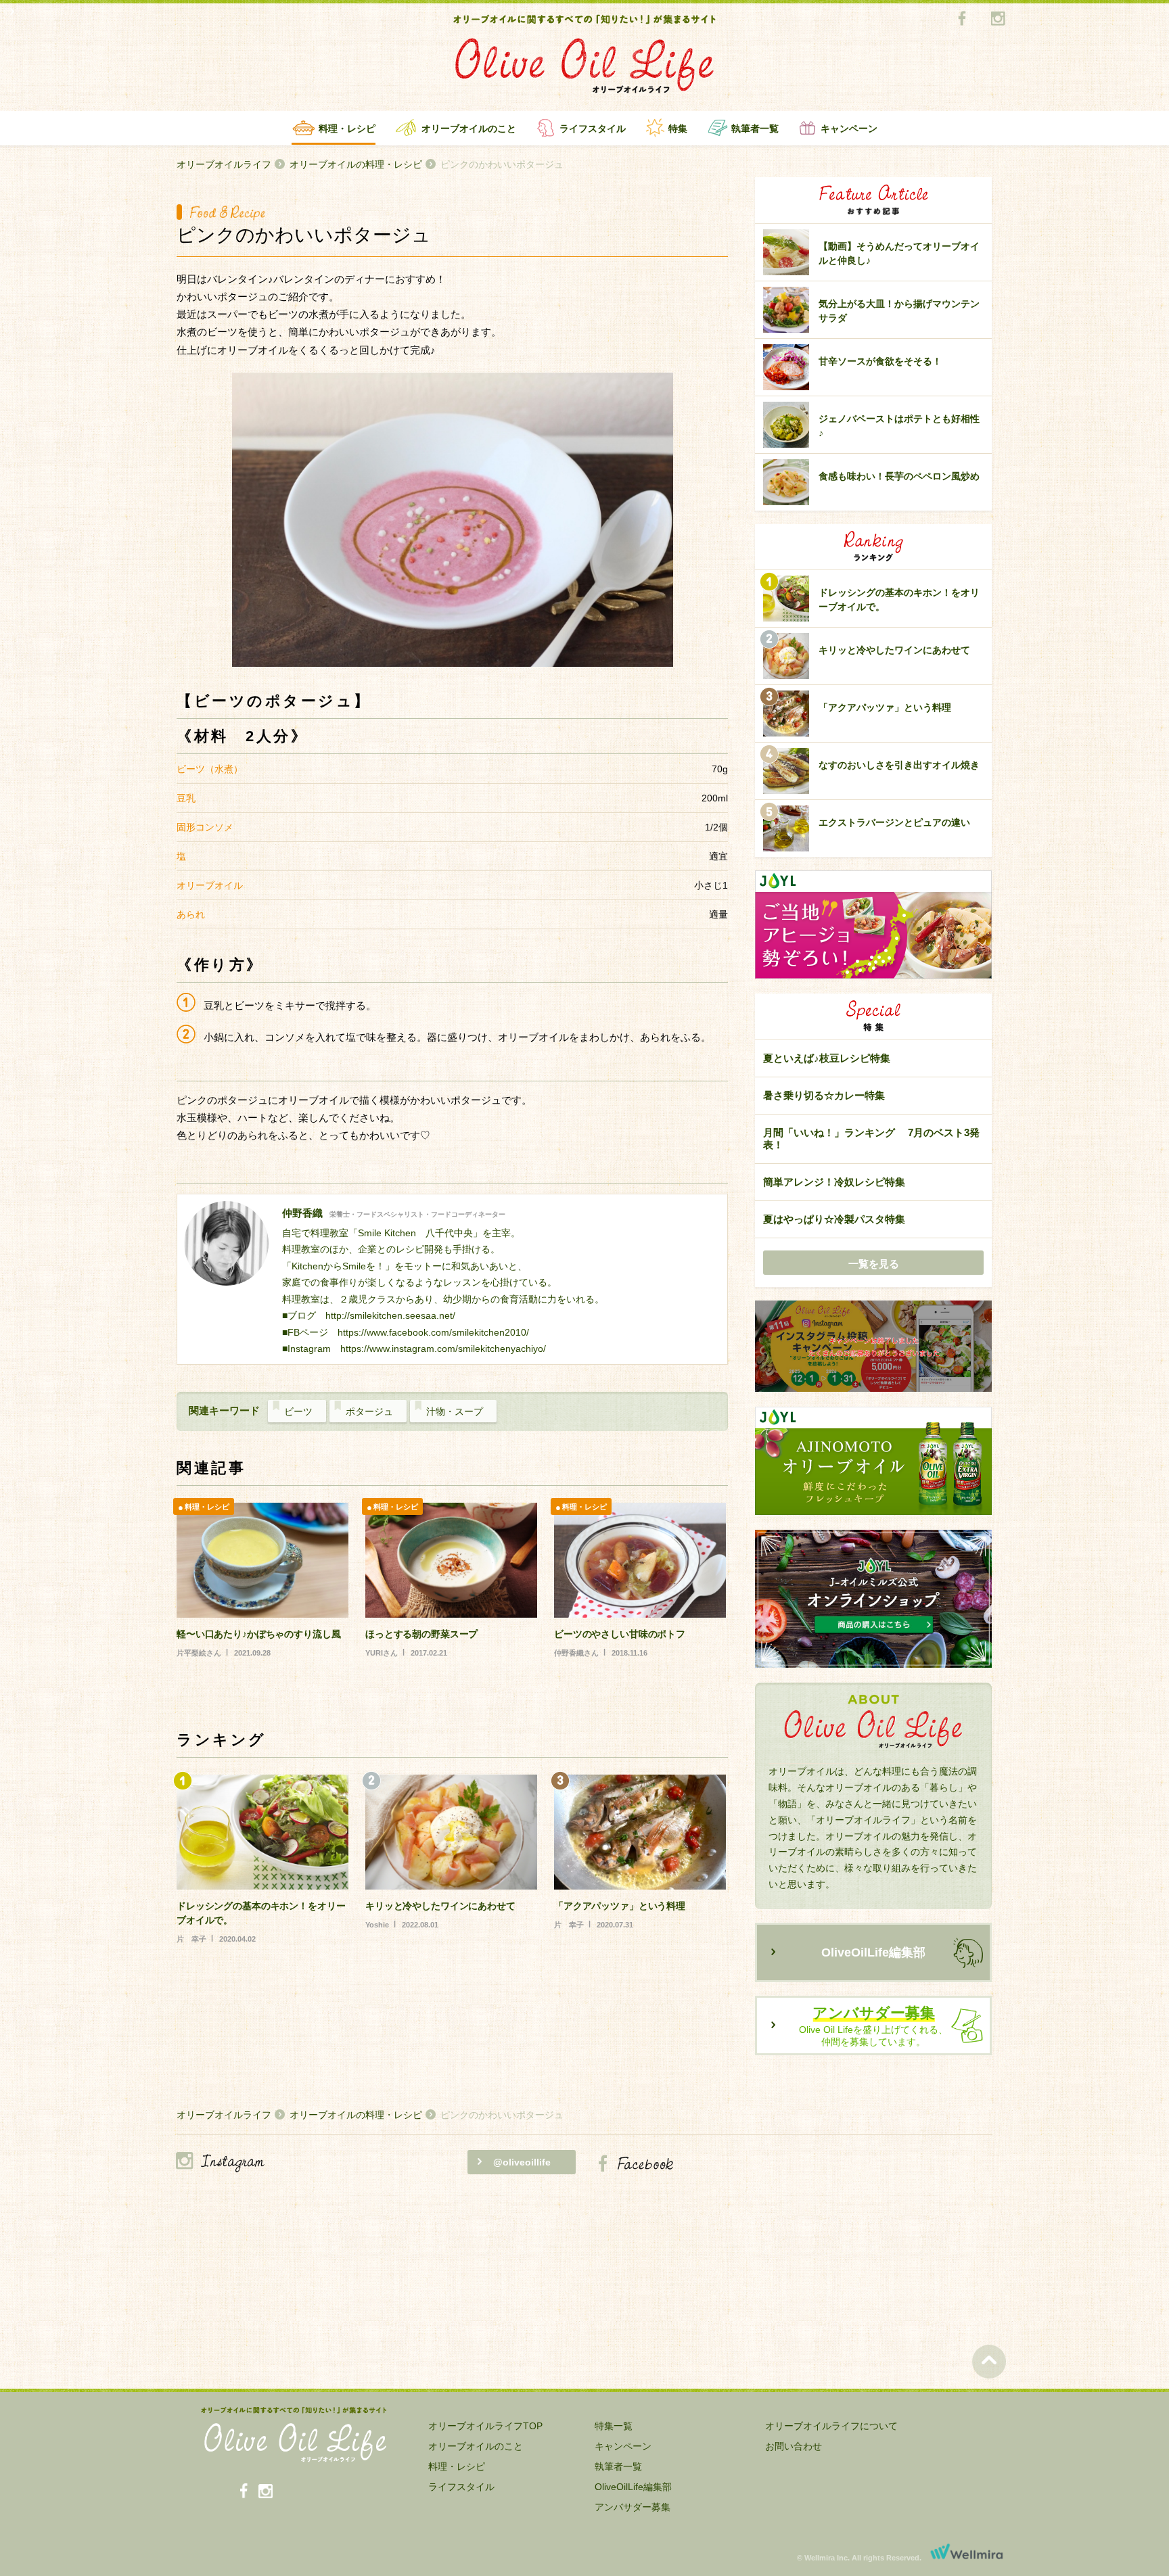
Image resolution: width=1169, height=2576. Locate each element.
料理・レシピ (347, 128)
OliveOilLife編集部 (873, 1952)
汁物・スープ (455, 1411)
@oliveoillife (522, 2162)
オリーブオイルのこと (469, 128)
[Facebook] (962, 19)
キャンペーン (849, 128)
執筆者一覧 (755, 128)
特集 (678, 128)
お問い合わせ (794, 2446)
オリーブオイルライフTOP (485, 2426)
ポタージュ (369, 1411)
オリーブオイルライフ (224, 164)
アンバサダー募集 (633, 2507)
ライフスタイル (593, 128)
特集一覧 (614, 2426)
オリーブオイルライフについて (831, 2426)
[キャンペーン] (873, 1347)
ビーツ (298, 1411)
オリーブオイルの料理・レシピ (356, 164)
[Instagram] (998, 19)
